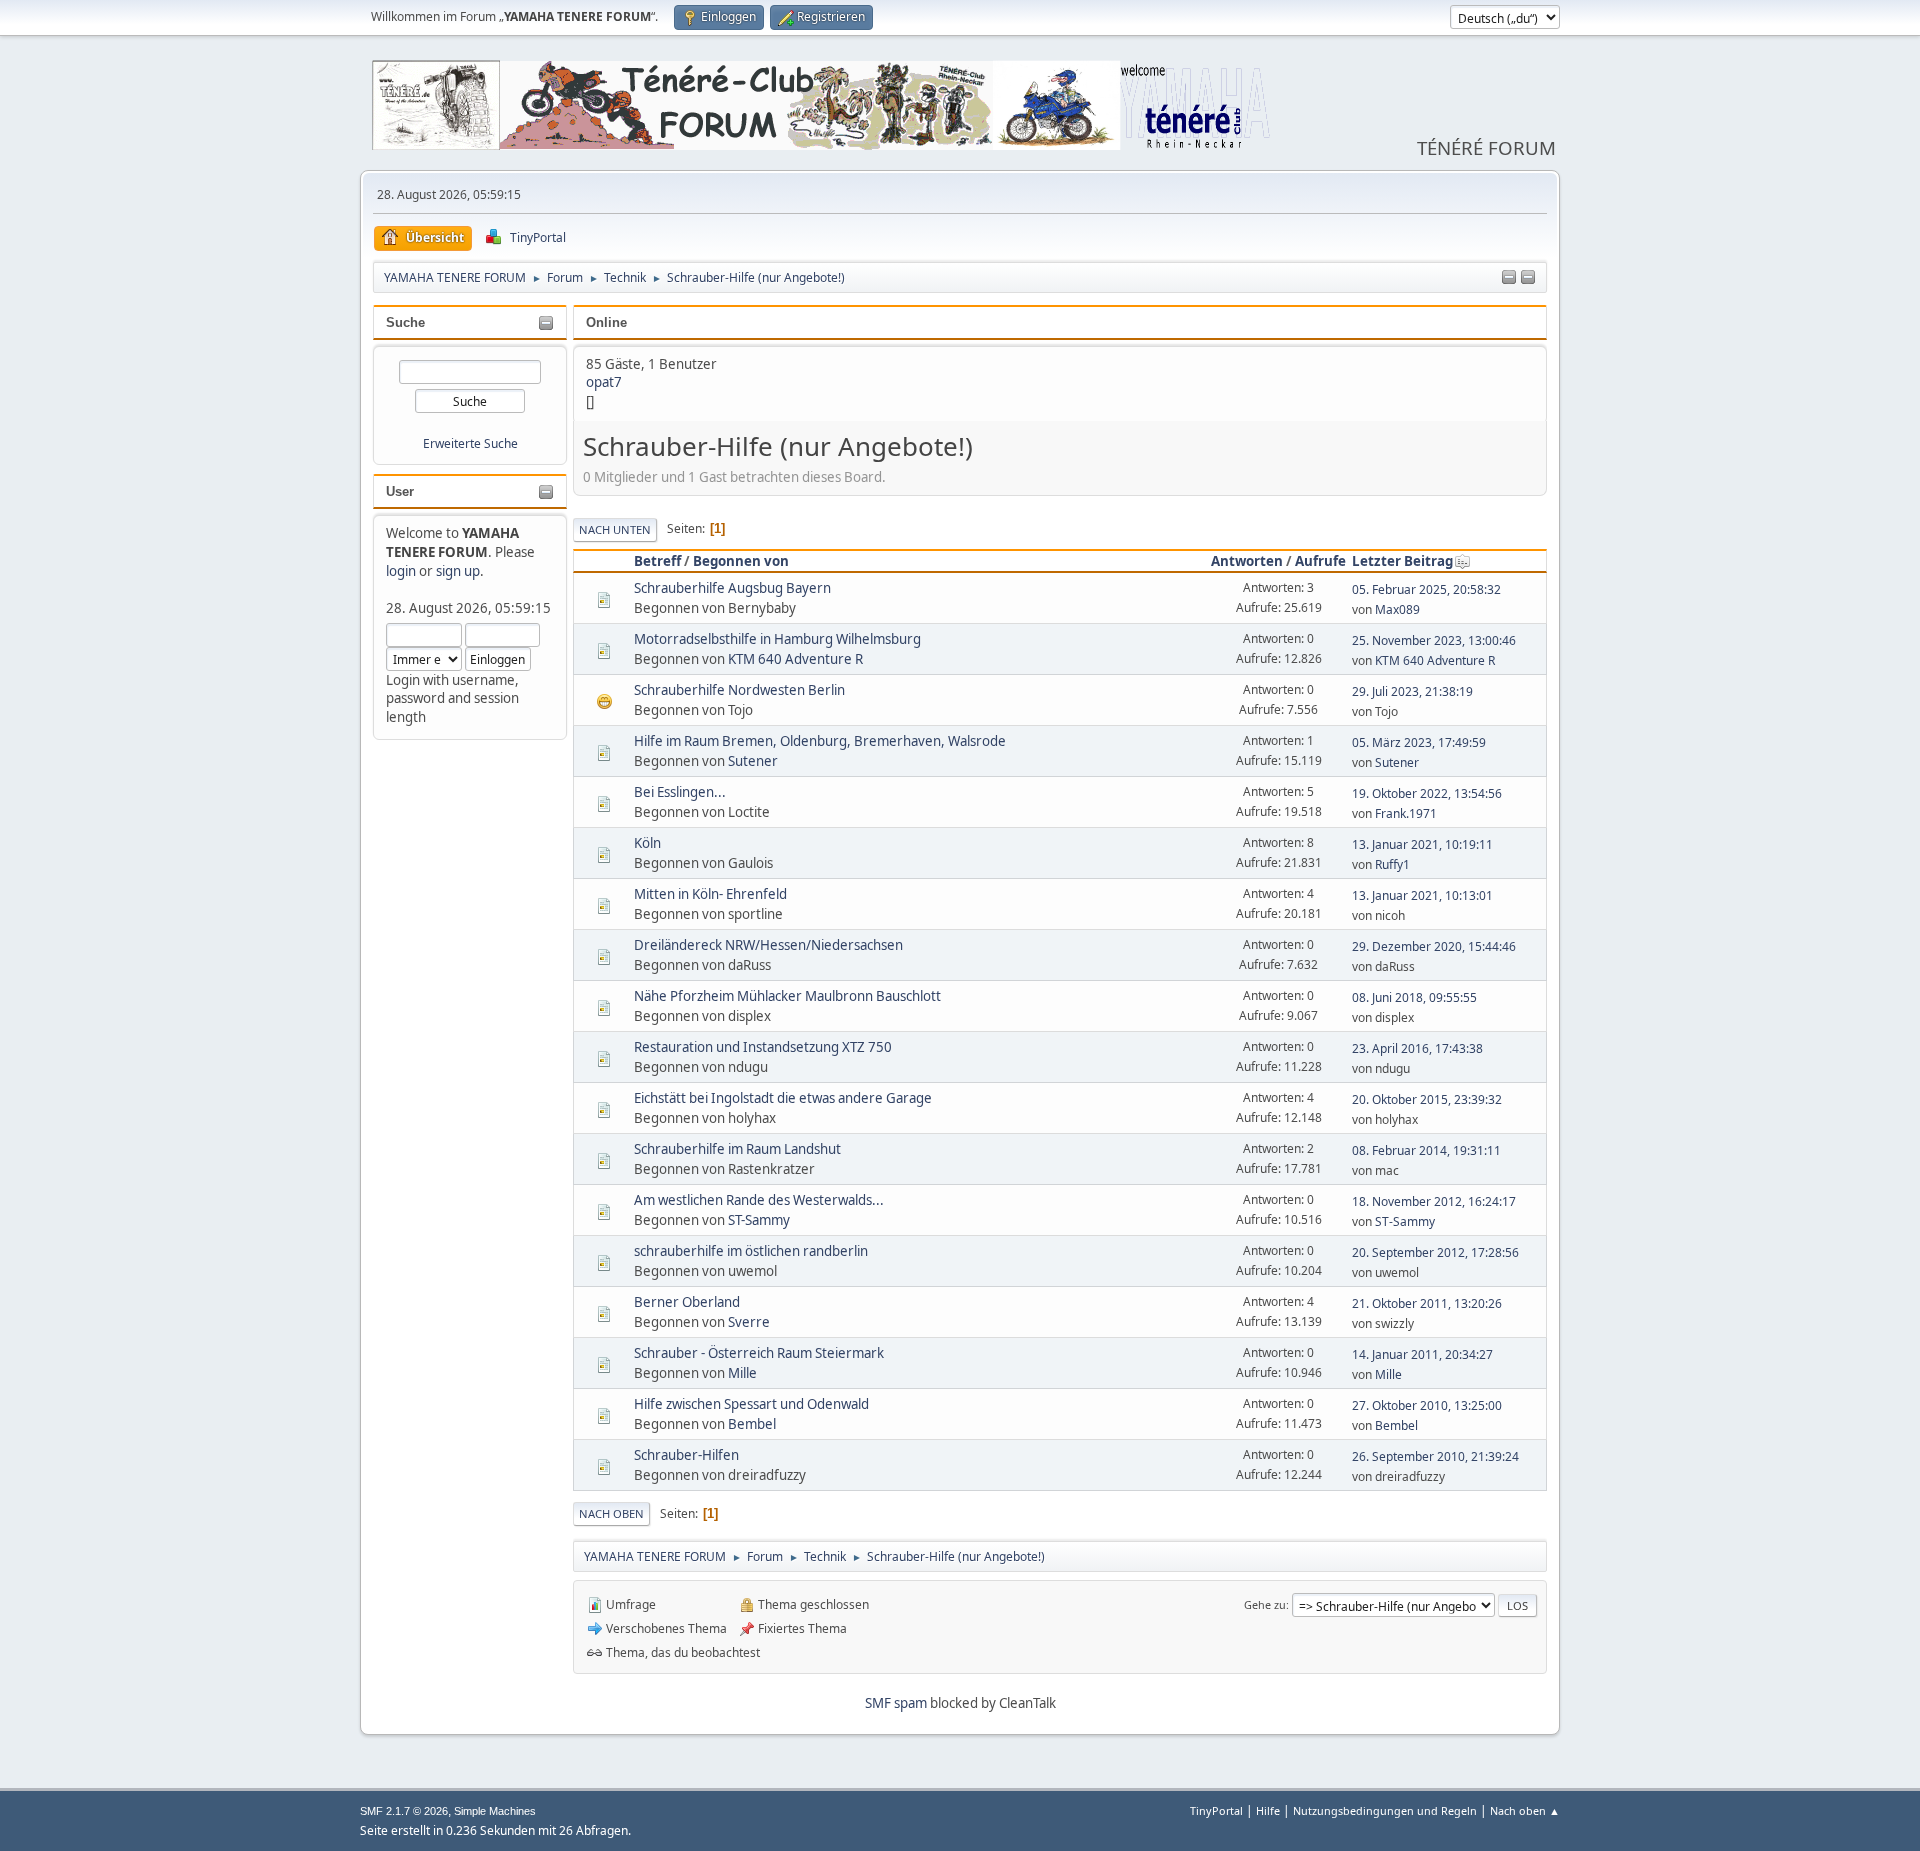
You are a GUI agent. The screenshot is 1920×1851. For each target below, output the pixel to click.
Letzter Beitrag (1402, 561)
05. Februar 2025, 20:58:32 (1426, 589)
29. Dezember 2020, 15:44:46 (1434, 946)
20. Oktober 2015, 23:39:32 (1427, 1099)
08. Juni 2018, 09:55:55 (1414, 997)
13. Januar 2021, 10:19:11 (1422, 844)
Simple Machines (495, 1811)
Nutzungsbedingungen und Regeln (1385, 1810)
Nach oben (611, 1513)
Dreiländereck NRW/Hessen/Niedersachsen (768, 945)
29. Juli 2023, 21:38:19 (1412, 691)
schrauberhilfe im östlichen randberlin (751, 1251)
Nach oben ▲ (1525, 1810)
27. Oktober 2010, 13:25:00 (1427, 1405)
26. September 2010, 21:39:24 (1435, 1456)
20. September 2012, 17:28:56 (1435, 1252)
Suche (405, 322)
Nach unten (615, 529)
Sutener (753, 761)
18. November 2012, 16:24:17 (1434, 1201)
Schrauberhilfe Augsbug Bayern (732, 588)
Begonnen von (741, 561)
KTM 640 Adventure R (795, 659)
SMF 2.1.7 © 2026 (404, 1811)
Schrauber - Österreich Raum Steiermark (759, 1353)
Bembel (752, 1424)
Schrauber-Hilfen (686, 1455)
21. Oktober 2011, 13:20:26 (1427, 1303)
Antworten (1247, 561)
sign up (458, 571)
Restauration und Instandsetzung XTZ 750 (763, 1047)
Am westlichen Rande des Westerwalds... (759, 1200)
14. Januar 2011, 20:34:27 (1422, 1354)
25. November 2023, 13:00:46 (1434, 640)
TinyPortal (1216, 1810)
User (400, 491)
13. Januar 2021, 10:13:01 (1422, 895)
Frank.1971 (1406, 813)
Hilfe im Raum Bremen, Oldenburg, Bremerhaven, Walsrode (820, 741)
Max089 (1397, 609)
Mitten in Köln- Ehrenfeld (710, 894)
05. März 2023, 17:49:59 (1419, 742)
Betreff (657, 561)
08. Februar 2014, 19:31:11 (1426, 1150)
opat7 (604, 382)
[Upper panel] (1528, 278)
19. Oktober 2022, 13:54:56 (1427, 793)
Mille (742, 1373)
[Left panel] (1509, 278)
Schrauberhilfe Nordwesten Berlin (739, 690)
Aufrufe (1320, 561)
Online (606, 322)
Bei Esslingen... (680, 792)
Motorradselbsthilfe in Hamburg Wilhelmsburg (777, 639)
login (401, 571)
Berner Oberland (687, 1302)
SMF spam (896, 1703)
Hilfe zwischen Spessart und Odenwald (751, 1404)
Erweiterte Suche (470, 443)
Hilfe (1268, 1810)
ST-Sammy (759, 1220)
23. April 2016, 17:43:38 (1417, 1048)
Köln (647, 843)
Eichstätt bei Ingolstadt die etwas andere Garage (783, 1098)
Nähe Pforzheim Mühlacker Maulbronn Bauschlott (787, 996)
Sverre (749, 1322)
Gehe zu (1265, 1604)
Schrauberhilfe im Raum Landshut (737, 1149)
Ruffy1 (1392, 864)
